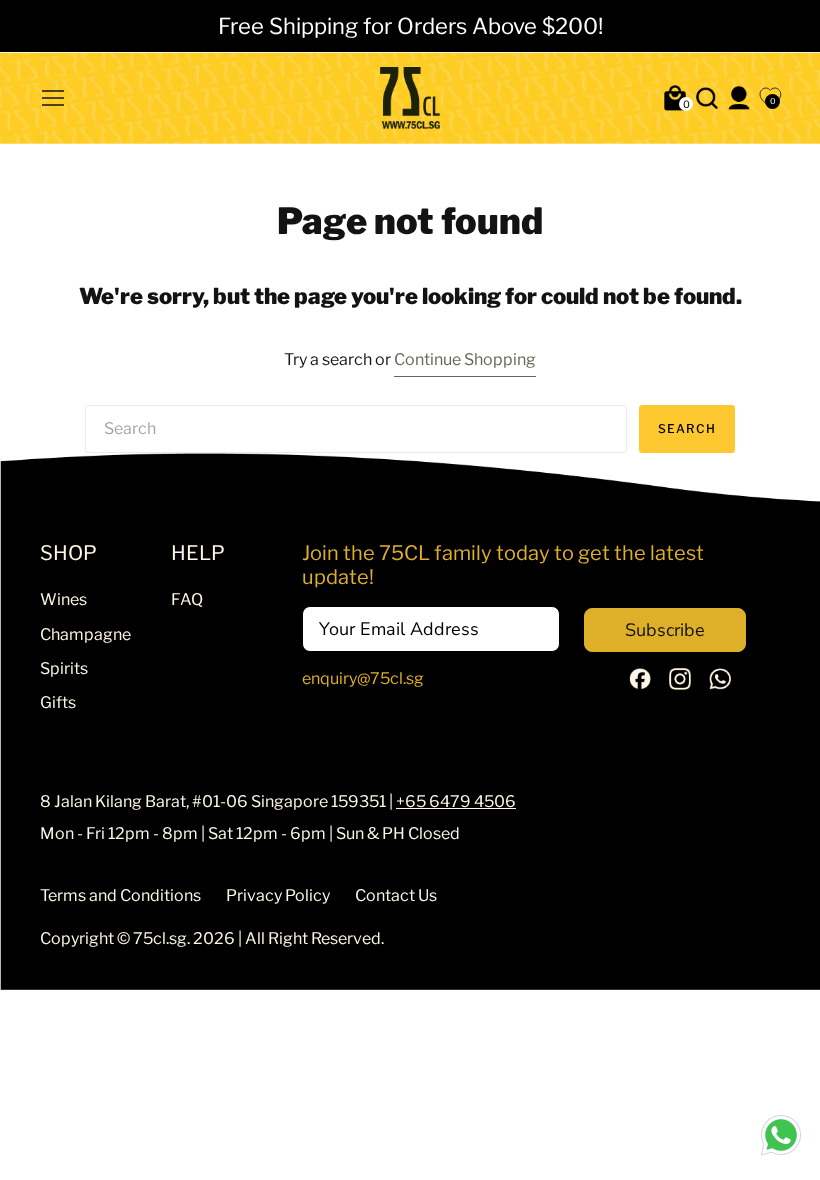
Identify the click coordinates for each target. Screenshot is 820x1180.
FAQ (187, 599)
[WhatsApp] (720, 684)
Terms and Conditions (120, 895)
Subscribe (665, 630)
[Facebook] (640, 683)
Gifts (58, 702)
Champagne (85, 634)
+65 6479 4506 (456, 801)
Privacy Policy (278, 895)
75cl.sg (160, 938)
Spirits (64, 668)
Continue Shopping (465, 359)
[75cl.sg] (410, 98)
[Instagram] (680, 684)
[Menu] (53, 98)
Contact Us (396, 895)
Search (687, 428)
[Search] (707, 98)
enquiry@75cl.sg (363, 678)
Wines (63, 599)
